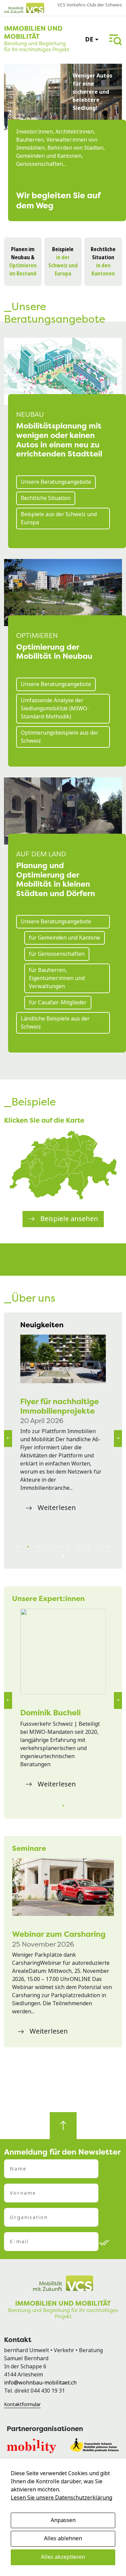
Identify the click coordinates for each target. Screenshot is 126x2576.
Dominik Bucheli (50, 1712)
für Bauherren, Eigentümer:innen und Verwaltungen (57, 978)
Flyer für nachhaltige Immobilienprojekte (59, 1406)
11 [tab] (63, 1556)
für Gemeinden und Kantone (65, 938)
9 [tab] (98, 1547)
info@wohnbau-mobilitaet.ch (40, 2383)
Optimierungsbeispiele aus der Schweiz (60, 737)
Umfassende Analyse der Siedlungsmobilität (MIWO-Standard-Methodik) (55, 708)
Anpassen (63, 2520)
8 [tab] (88, 1547)
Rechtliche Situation (46, 498)
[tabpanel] (63, 1425)
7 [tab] (78, 1547)
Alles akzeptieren (63, 2557)
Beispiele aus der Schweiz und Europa (59, 518)
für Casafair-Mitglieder (58, 1002)
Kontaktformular (22, 2404)
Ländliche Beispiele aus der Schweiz (55, 1023)
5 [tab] (58, 1547)
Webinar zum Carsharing (59, 1934)
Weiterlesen (57, 1508)
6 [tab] (68, 1547)
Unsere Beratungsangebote (56, 482)
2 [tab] (28, 1547)
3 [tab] (38, 1547)
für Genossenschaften (57, 954)
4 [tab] (48, 1547)
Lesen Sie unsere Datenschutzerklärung (61, 2498)
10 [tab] (109, 1547)
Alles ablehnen (63, 2538)
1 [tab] (18, 1547)
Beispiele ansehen (69, 1219)
